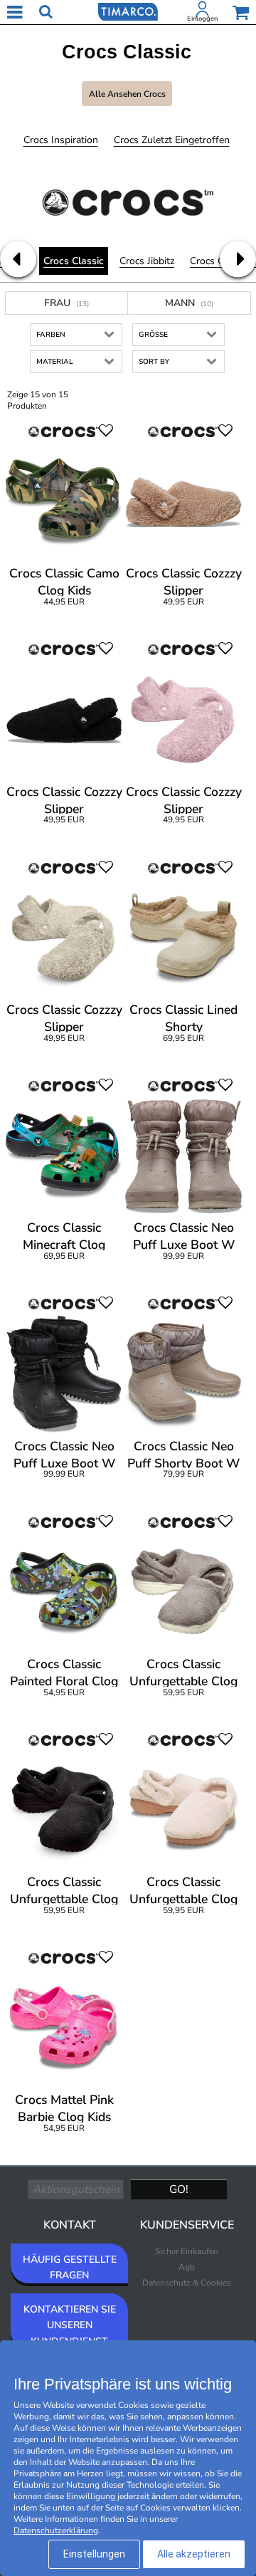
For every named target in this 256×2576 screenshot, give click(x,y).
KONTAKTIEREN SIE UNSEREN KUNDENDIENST (70, 2325)
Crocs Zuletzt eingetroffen (172, 140)
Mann (189, 303)
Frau (66, 303)
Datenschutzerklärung (56, 2530)
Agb (187, 2267)
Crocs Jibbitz (147, 261)
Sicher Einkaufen (187, 2251)
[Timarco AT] (128, 11)
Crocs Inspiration (61, 140)
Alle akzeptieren (194, 2554)
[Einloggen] (203, 12)
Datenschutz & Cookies (187, 2283)
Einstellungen (94, 2554)
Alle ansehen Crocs (127, 94)
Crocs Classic (74, 261)
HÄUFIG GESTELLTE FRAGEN (70, 2267)
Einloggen (202, 19)
